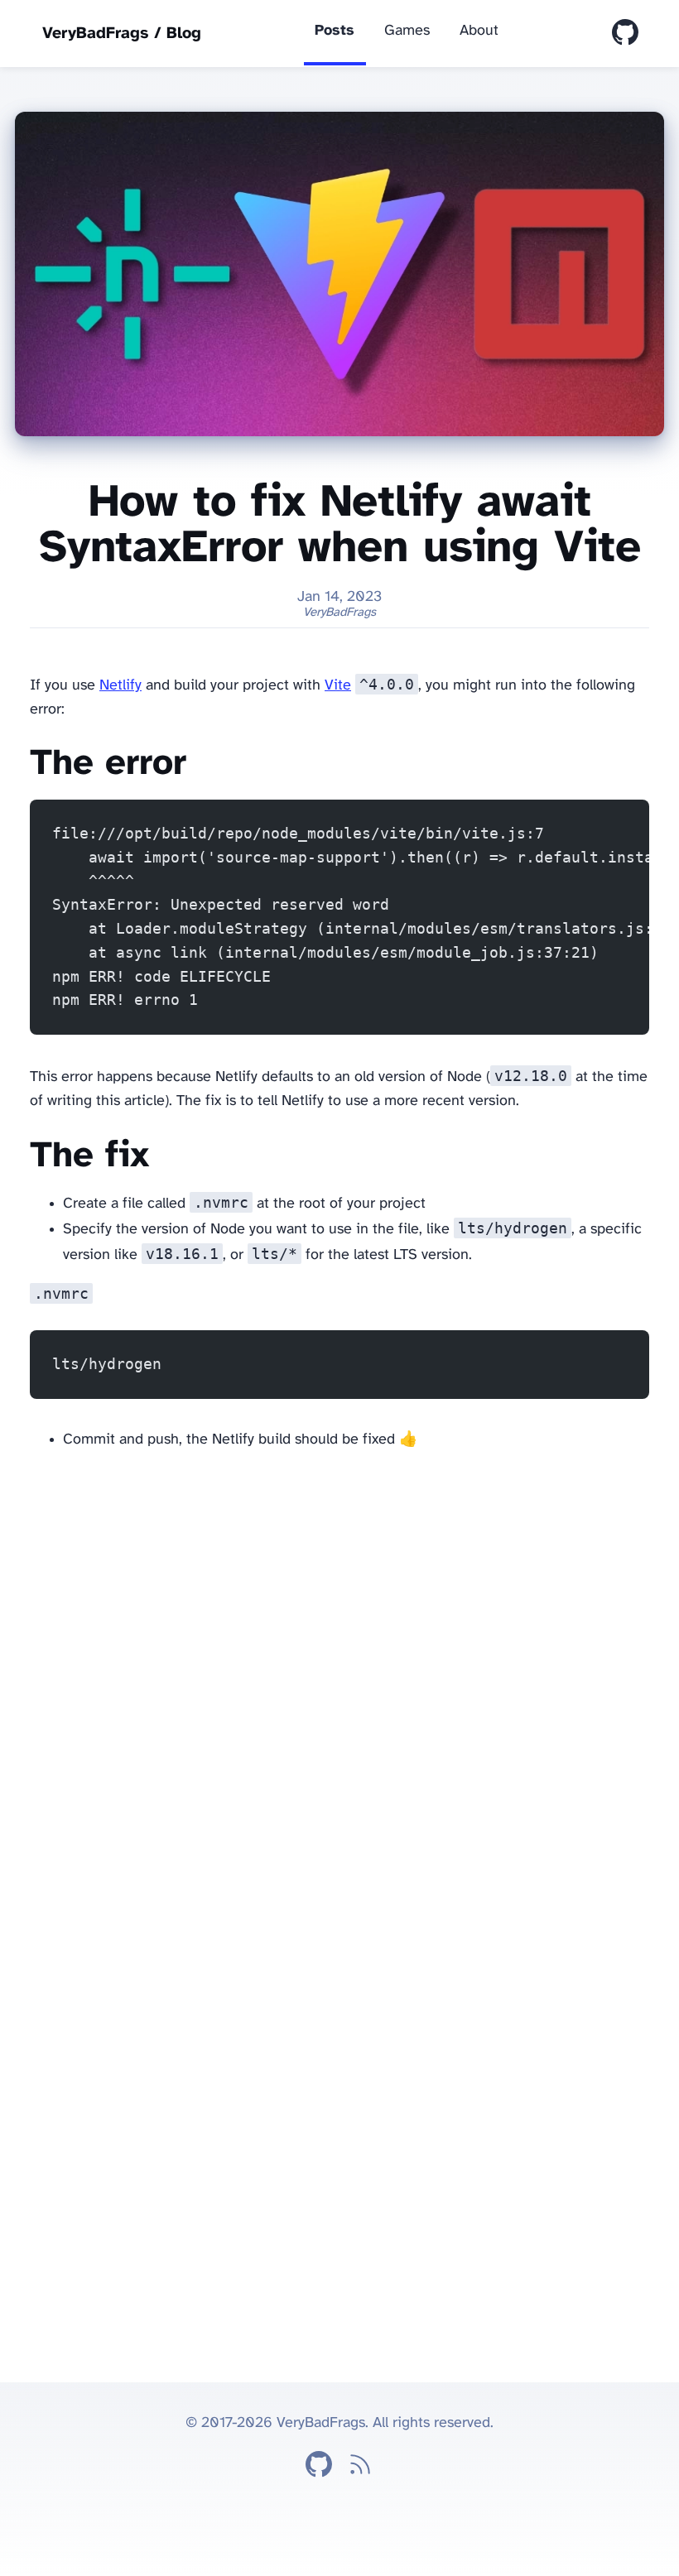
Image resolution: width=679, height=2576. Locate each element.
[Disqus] (339, 1675)
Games (407, 31)
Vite (338, 686)
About (479, 31)
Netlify (120, 686)
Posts (335, 31)
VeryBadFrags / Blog (122, 34)
